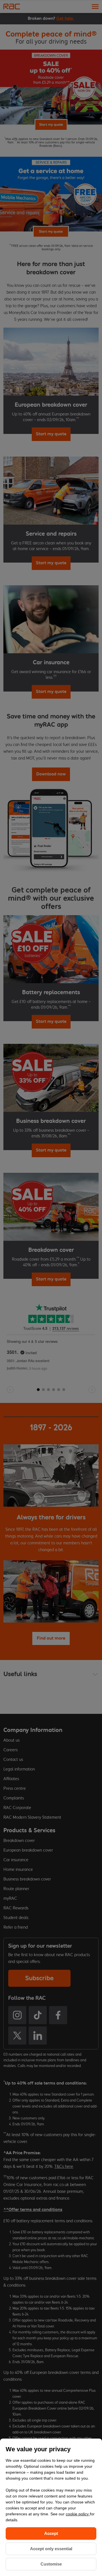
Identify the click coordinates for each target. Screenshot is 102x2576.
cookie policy (78, 2514)
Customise (51, 2564)
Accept (51, 2533)
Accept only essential (51, 2549)
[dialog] (51, 2507)
